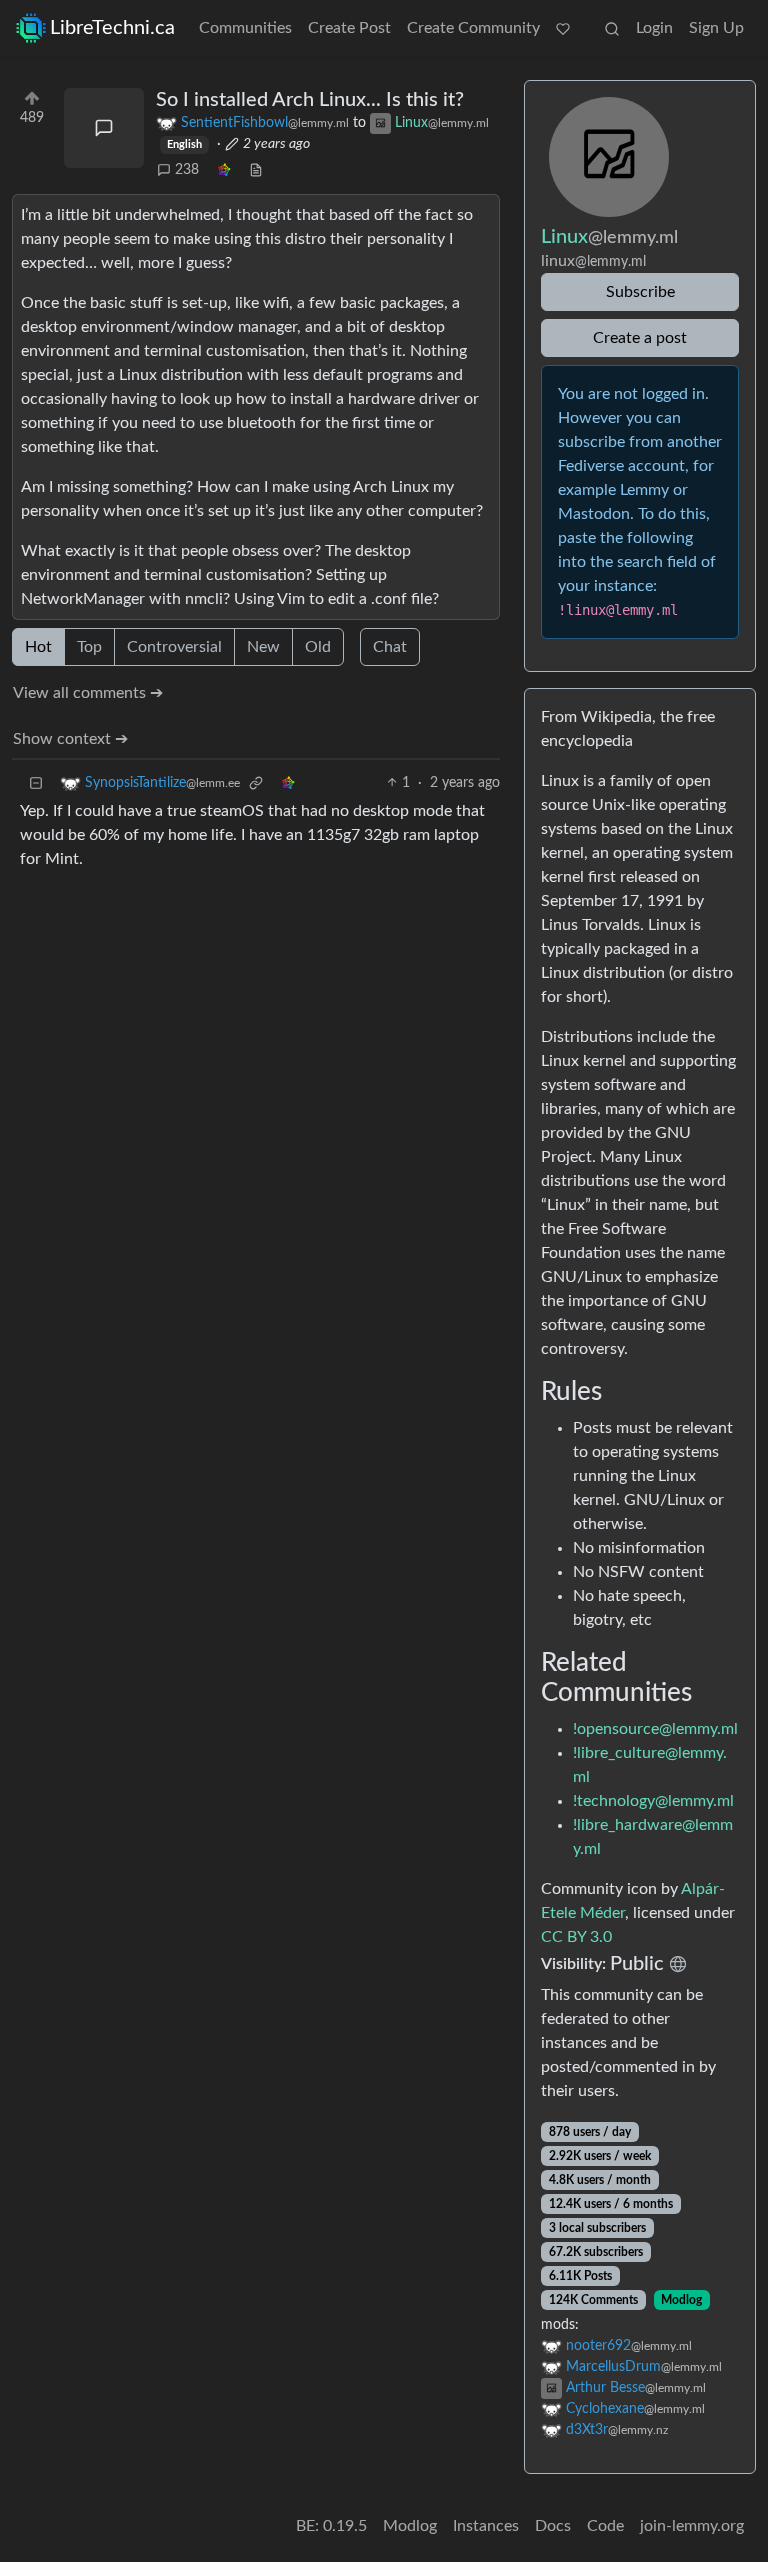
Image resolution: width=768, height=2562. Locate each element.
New (263, 647)
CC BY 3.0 (576, 1937)
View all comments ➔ (88, 693)
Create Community (473, 28)
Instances (486, 2526)
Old (318, 647)
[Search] (612, 28)
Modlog (681, 2300)
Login (654, 28)
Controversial (174, 647)
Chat (390, 647)
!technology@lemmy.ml (653, 1801)
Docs (553, 2526)
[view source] (256, 170)
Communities (245, 28)
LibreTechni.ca (112, 28)
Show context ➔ (70, 739)
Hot (38, 647)
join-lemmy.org (692, 2526)
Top (89, 647)
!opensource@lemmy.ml (655, 1729)
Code (605, 2526)
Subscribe (640, 292)
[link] (224, 170)
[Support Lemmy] (563, 28)
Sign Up (716, 28)
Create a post (640, 338)
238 (187, 170)
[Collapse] (36, 783)
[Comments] (104, 128)
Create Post (349, 28)
